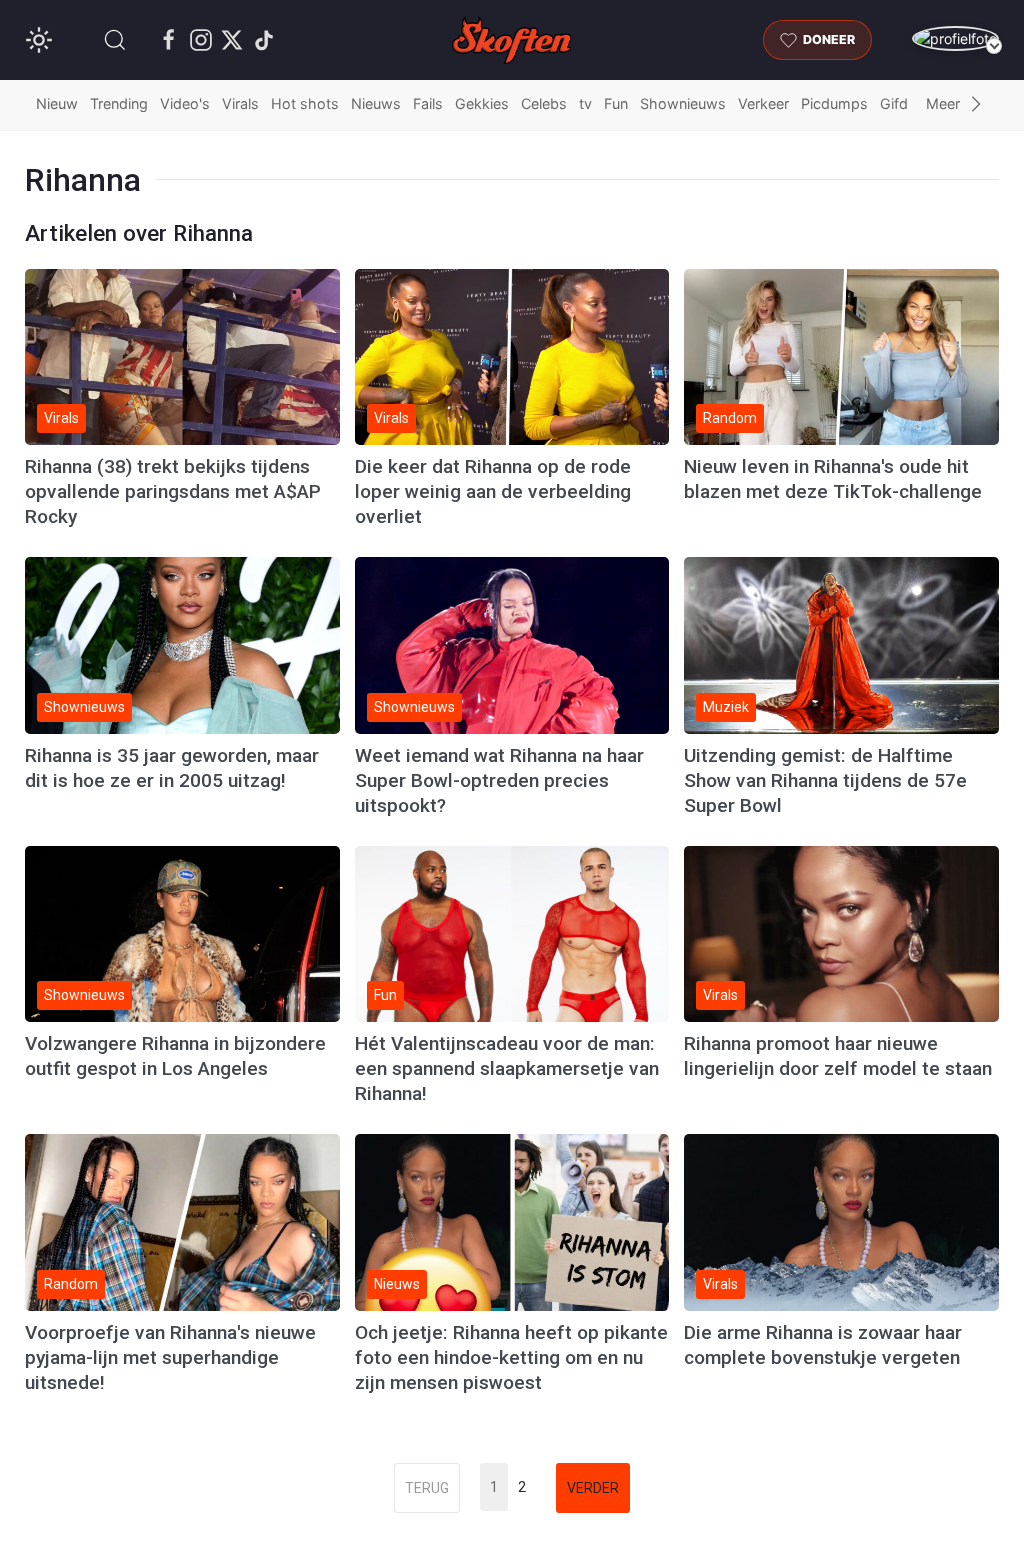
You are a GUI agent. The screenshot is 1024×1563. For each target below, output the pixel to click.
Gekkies (482, 103)
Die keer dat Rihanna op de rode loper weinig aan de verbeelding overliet (493, 491)
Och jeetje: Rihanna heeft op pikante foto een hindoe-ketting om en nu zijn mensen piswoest (511, 1357)
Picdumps (834, 103)
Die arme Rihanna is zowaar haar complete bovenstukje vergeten (823, 1345)
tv (585, 103)
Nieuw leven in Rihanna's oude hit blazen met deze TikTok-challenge (833, 479)
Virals (240, 103)
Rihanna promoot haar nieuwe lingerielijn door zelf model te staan (838, 1056)
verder (593, 1488)
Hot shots (305, 103)
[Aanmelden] (955, 38)
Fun (616, 103)
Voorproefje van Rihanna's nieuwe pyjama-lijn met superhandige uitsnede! (170, 1357)
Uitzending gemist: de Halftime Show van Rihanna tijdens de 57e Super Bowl (825, 780)
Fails (428, 103)
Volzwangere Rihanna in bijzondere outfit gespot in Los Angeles (175, 1056)
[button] (115, 40)
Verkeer (763, 103)
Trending (119, 103)
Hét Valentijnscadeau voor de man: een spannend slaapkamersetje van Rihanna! (507, 1068)
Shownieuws (683, 103)
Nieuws (376, 103)
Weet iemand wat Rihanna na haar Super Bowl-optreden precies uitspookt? (499, 780)
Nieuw (57, 103)
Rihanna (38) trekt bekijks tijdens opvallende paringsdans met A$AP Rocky (173, 491)
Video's (185, 103)
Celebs (544, 103)
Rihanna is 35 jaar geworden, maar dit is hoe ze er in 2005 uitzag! (172, 768)
